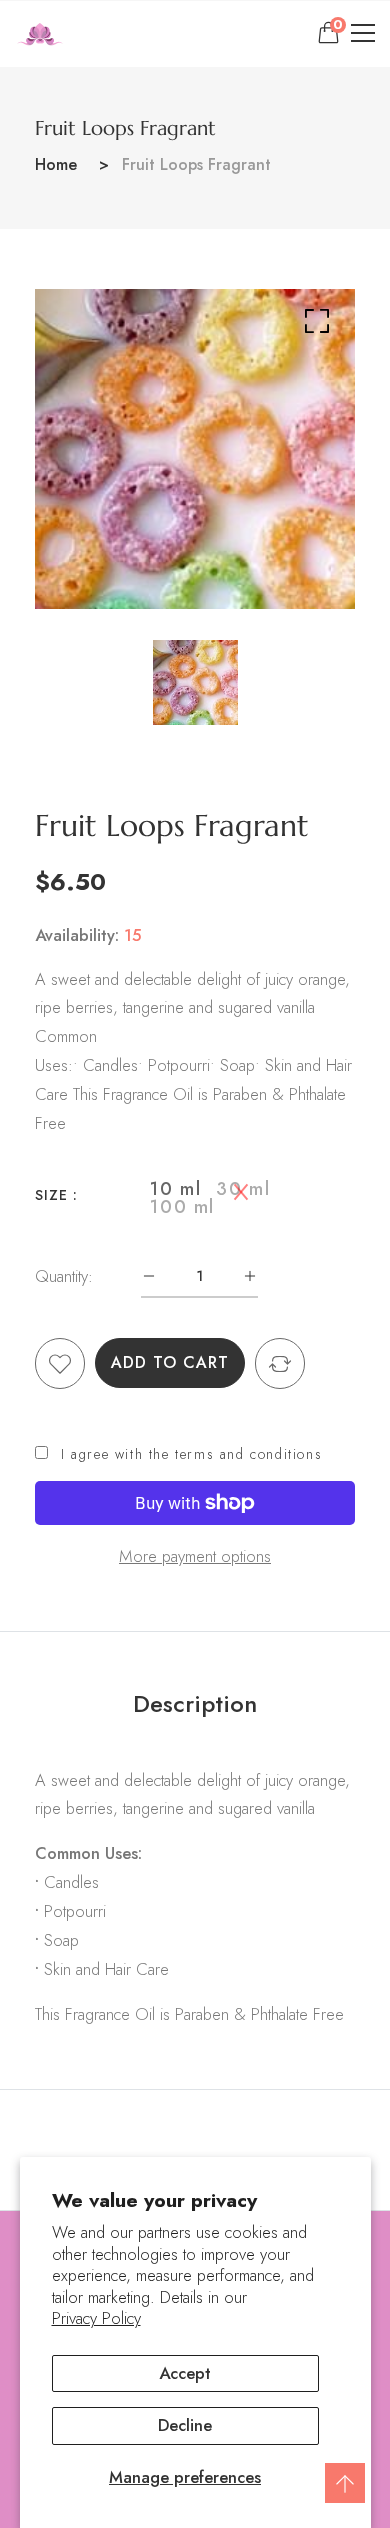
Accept (185, 2373)
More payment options (195, 1556)
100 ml (182, 1207)
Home (56, 164)
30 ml (243, 1189)
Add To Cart (170, 1362)
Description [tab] (195, 1704)
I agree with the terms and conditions (191, 1454)
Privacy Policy (96, 2318)
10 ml (175, 1189)
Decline (185, 2425)
